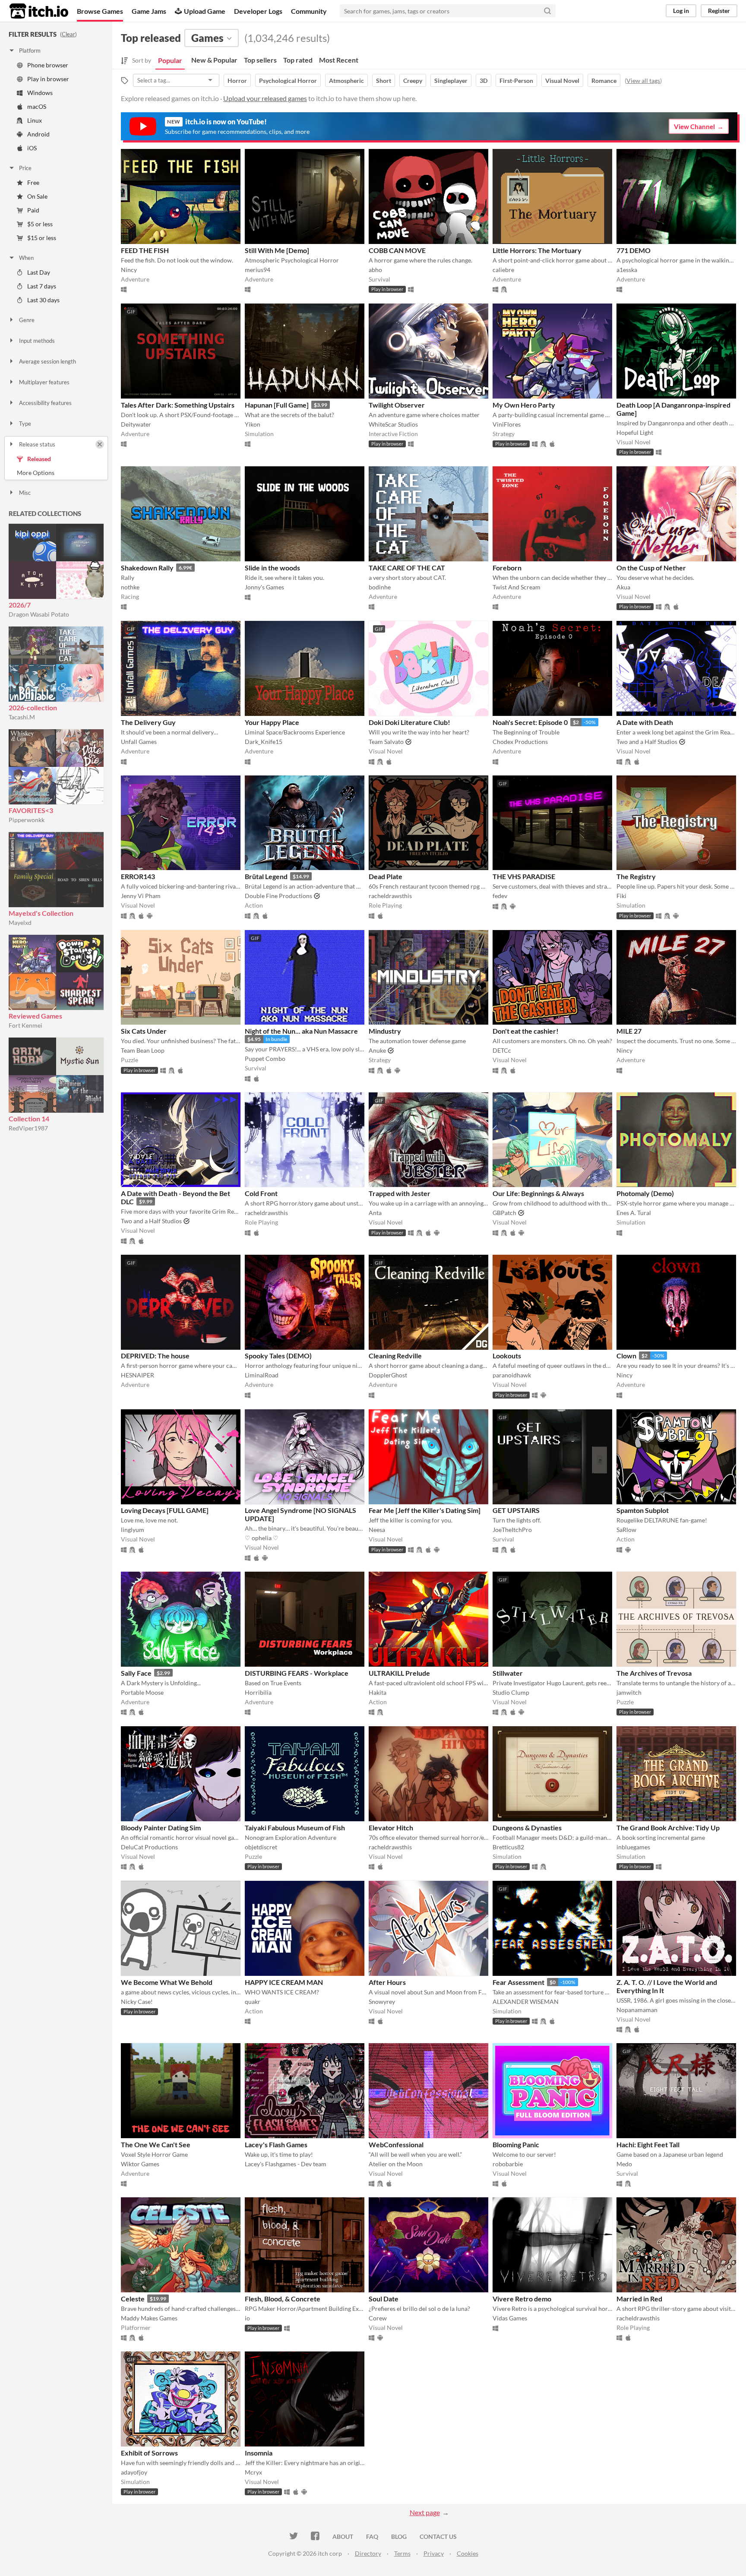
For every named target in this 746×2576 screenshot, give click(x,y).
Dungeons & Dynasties (527, 1828)
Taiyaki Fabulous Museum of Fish (295, 1828)
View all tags (643, 81)
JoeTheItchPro (512, 1530)
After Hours (387, 1982)
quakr (253, 2002)
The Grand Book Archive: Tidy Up (668, 1828)
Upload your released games (265, 98)
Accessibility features (45, 403)
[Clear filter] (100, 444)
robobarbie (508, 2164)
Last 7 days (42, 286)
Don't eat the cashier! (526, 1031)
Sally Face (136, 1673)
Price (25, 168)
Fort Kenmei (25, 1025)
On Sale (37, 196)
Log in (681, 11)
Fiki (621, 896)
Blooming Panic (516, 2144)
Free (33, 182)
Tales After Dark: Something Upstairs (178, 405)
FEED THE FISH (145, 250)
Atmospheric (346, 81)
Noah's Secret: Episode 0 (530, 722)
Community (309, 11)
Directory (368, 2553)
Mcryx (253, 2472)
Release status (37, 444)
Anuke (377, 1050)
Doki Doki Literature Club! (409, 722)
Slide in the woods (272, 568)
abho (375, 270)
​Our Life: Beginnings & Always (538, 1193)
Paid (33, 210)
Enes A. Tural (634, 1213)
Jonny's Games (264, 587)
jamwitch (629, 1692)
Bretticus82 (508, 1847)
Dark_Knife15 (264, 742)
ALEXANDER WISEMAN (526, 2002)
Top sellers (260, 60)
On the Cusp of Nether (651, 568)
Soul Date (384, 2299)
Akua (623, 587)
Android (38, 134)
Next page (425, 2512)
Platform (30, 51)
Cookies (468, 2553)
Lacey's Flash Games (276, 2144)
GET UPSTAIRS (516, 1510)
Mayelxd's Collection (41, 913)
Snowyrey (382, 2002)
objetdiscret (261, 1847)
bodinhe (380, 587)
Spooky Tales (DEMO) (278, 1356)
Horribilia (258, 1692)
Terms (402, 2553)
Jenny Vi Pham (141, 896)
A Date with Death (645, 722)
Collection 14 (29, 1119)
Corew (378, 2318)
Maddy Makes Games (149, 2318)
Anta (375, 1213)
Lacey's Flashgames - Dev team (286, 2164)
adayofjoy (134, 2472)
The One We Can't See (156, 2144)
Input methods (37, 341)
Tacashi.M (22, 717)
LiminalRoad (262, 1375)
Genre (27, 320)
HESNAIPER (138, 1375)
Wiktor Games (140, 2164)
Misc (25, 493)
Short (384, 81)
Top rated (298, 60)
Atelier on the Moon (396, 2164)
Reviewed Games (35, 1016)
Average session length (47, 361)
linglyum (133, 1530)
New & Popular (214, 60)
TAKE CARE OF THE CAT (407, 568)
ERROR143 (138, 876)
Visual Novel (562, 81)
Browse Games (100, 11)
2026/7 (20, 605)
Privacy (434, 2553)
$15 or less (42, 238)
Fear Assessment (518, 1982)
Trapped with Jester (400, 1193)
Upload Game (205, 11)
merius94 (258, 270)
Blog (399, 2536)
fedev (500, 896)
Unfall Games (139, 742)
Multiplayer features (44, 382)
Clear (68, 34)
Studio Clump (511, 1692)
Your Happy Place (272, 722)
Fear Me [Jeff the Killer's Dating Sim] (425, 1510)
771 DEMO (634, 250)
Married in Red (639, 2299)
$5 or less (40, 224)
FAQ (372, 2536)
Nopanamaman (637, 2010)
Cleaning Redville (395, 1356)
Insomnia (259, 2453)
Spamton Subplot (643, 1510)
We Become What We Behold (167, 1982)
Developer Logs (258, 11)
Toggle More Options (56, 473)
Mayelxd (20, 922)
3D (484, 81)
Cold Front (261, 1193)
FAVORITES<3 (31, 810)
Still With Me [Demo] (277, 250)
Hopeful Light (635, 432)
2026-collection (33, 707)
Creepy (413, 81)
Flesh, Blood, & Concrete (283, 2299)
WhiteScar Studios (393, 424)
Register (719, 11)
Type (25, 424)
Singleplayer (451, 81)
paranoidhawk (512, 1375)
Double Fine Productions (278, 896)
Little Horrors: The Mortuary (537, 250)
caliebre (503, 270)
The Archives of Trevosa (654, 1673)
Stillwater (508, 1673)
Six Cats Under (144, 1031)
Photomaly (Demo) (645, 1193)
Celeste (133, 2299)
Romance (604, 81)
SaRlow (626, 1530)
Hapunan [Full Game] (277, 405)
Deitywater (136, 424)
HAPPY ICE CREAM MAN (284, 1982)
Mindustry (385, 1031)
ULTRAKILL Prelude (399, 1673)
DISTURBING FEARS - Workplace (297, 1673)
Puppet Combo (265, 1059)
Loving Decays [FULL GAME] (165, 1510)
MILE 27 (629, 1031)
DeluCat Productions (149, 1847)
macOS (37, 106)
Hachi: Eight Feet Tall (648, 2144)
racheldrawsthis (390, 896)
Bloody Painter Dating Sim (161, 1828)
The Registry (636, 876)
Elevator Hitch (391, 1828)
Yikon (253, 424)
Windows (40, 93)
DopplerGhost (388, 1375)
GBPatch (504, 1213)
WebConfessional (396, 2144)
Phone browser (48, 65)
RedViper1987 (28, 1128)
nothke (130, 587)
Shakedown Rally (147, 568)
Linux (35, 120)
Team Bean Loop (143, 1050)
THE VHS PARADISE (524, 876)
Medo (624, 2164)
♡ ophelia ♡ (262, 1538)
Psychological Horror (288, 81)
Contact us (438, 2536)
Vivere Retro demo (522, 2299)
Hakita (378, 1692)
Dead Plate (386, 876)
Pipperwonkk (27, 820)
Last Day (39, 272)
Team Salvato (386, 742)
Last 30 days (43, 300)
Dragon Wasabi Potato (39, 614)
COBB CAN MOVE (397, 250)
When (26, 258)
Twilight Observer (397, 405)
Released (39, 459)
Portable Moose (142, 1692)
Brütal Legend (266, 876)
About (343, 2536)
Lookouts (507, 1356)
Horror (237, 81)
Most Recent (339, 60)
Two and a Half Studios (647, 742)
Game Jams (149, 11)
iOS (32, 148)
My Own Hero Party (524, 405)
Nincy (129, 270)
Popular (170, 60)
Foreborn (507, 568)
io (247, 2318)
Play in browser (48, 79)
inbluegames (633, 1847)
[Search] (547, 11)
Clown (626, 1356)
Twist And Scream (517, 587)
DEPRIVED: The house (155, 1356)
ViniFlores (507, 424)
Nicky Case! (137, 2002)
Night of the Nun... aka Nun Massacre (301, 1031)
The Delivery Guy (148, 722)
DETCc (502, 1050)
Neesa (377, 1530)
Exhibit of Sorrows (149, 2453)
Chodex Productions (520, 742)
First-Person (516, 81)
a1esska (627, 270)
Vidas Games (510, 2318)
